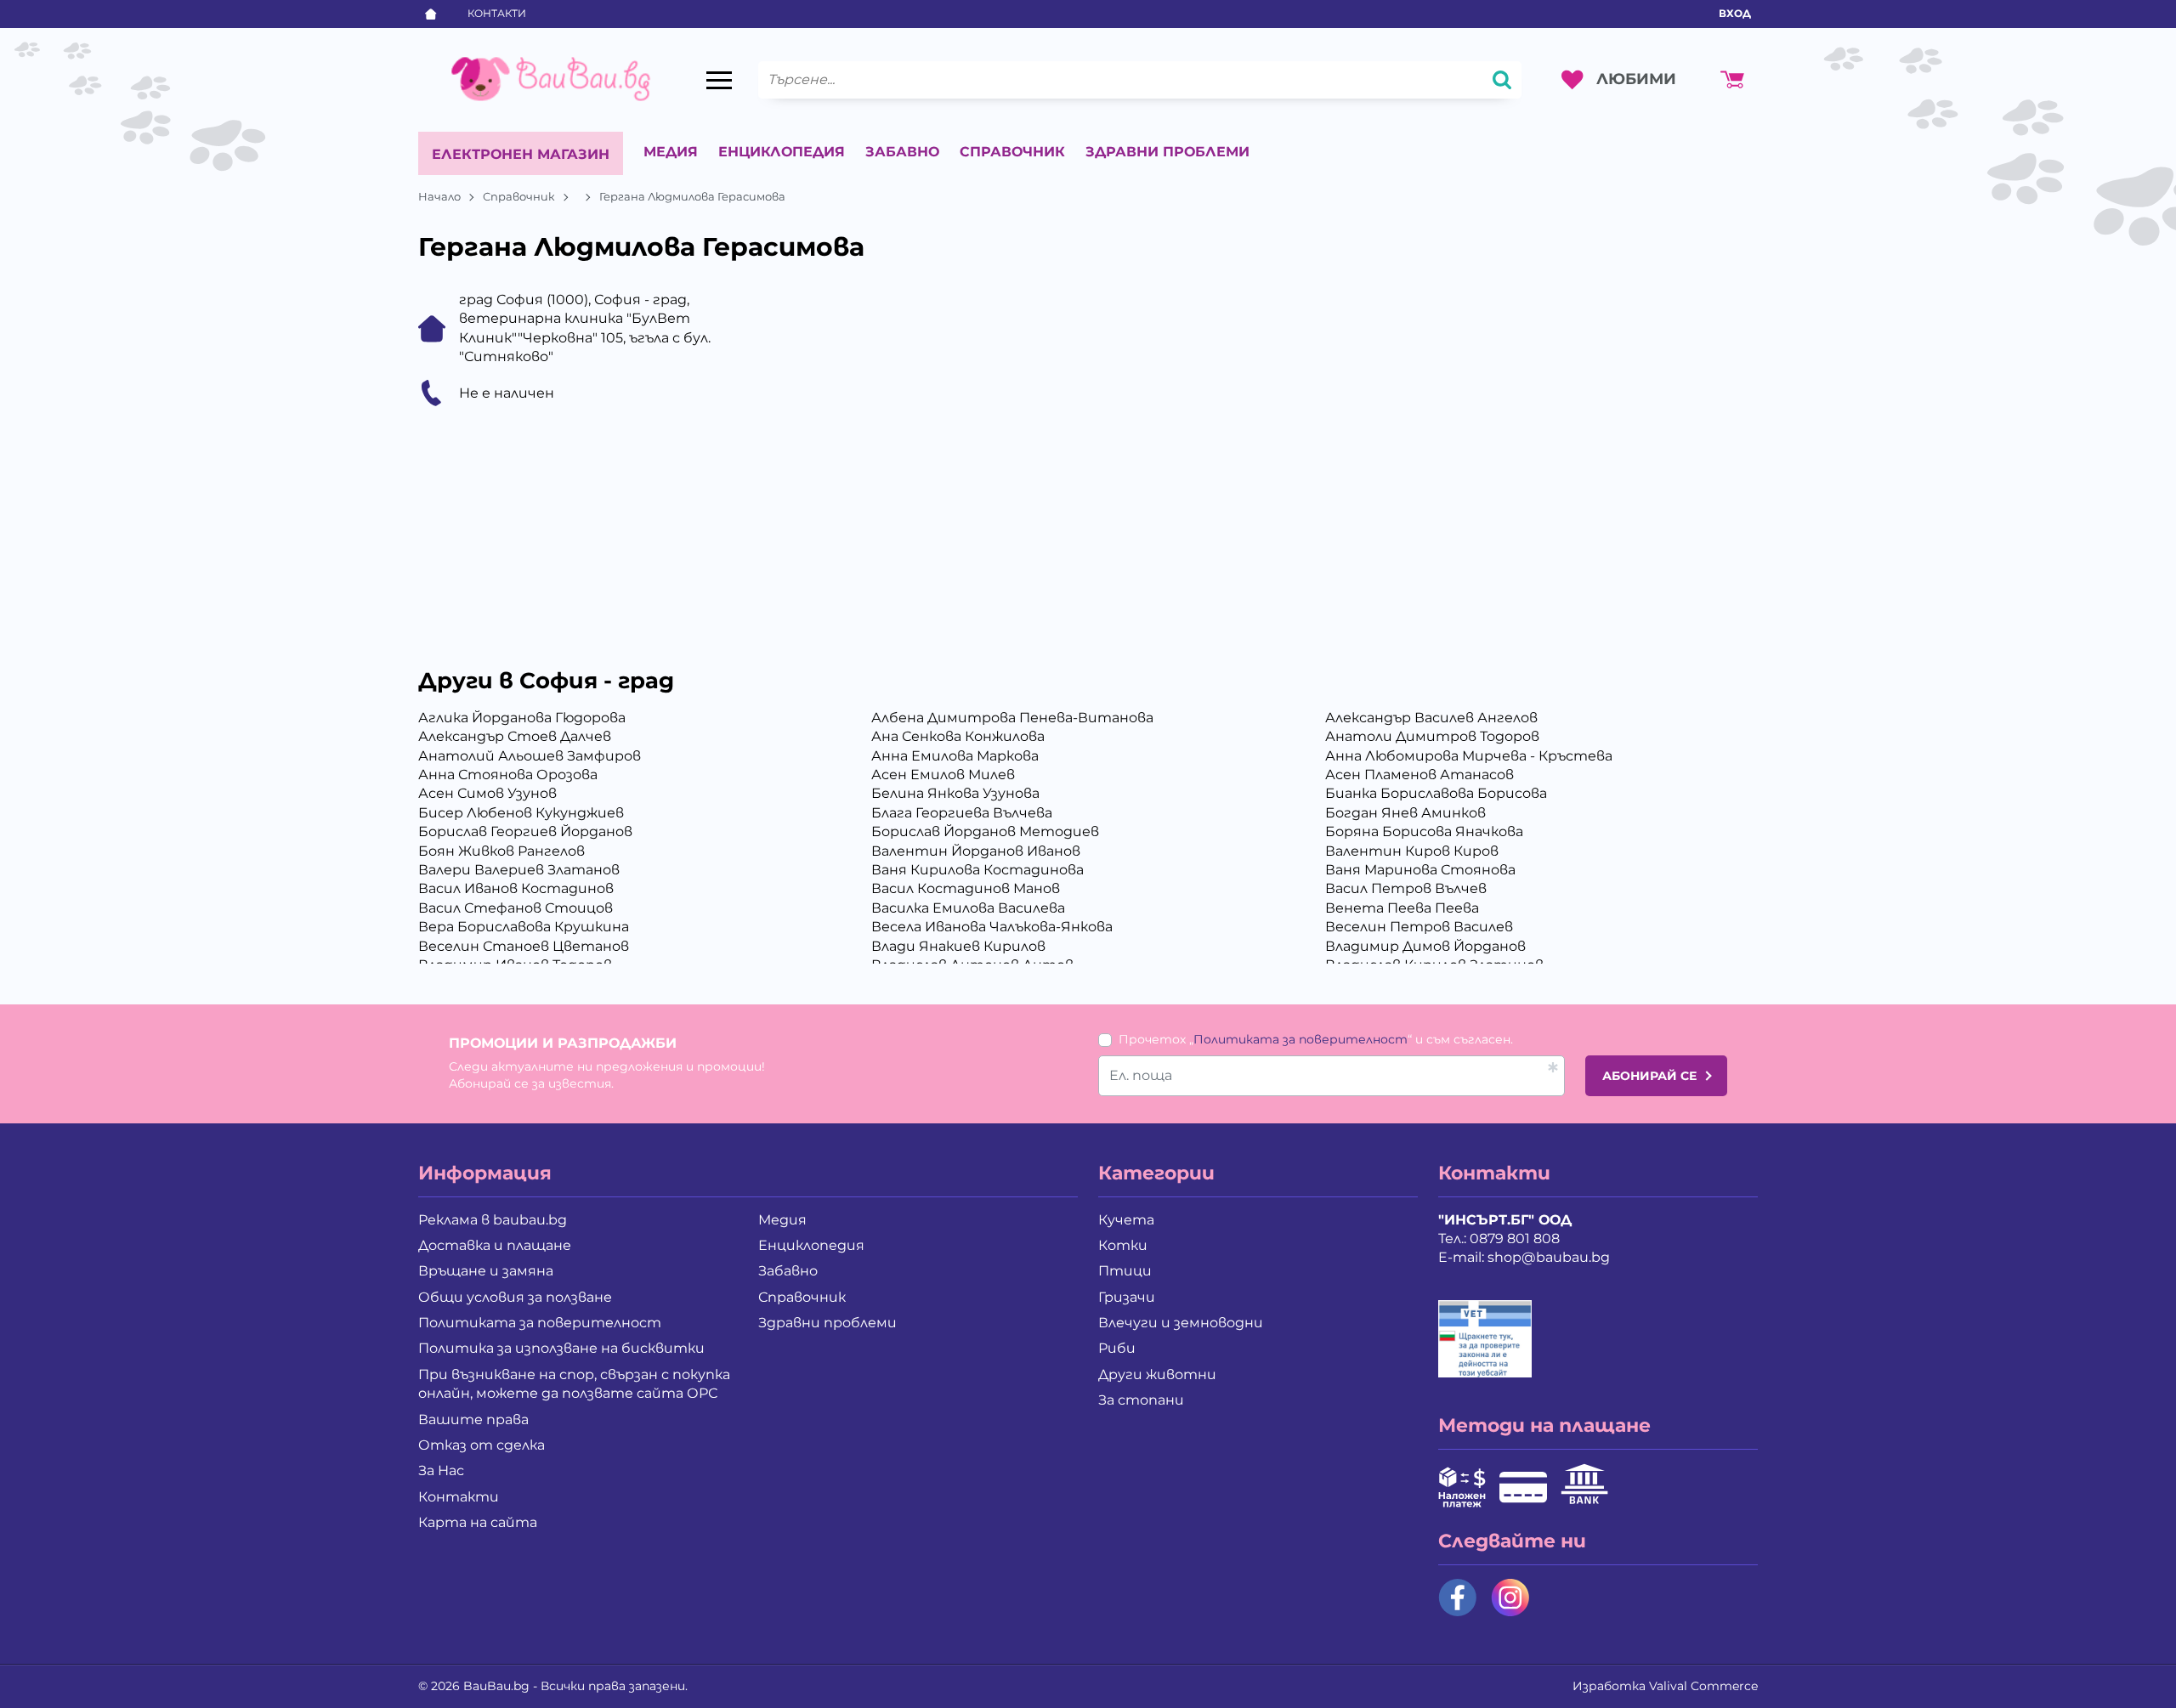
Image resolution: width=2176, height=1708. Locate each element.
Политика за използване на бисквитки (561, 1348)
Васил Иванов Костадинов (516, 888)
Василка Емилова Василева (968, 908)
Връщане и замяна (486, 1271)
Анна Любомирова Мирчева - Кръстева (1469, 756)
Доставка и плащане (495, 1245)
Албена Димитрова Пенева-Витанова (1012, 718)
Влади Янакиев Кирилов (958, 946)
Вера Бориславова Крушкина (524, 927)
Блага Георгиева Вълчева (962, 813)
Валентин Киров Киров (1412, 851)
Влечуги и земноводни (1181, 1323)
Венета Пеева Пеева (1402, 908)
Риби (1117, 1348)
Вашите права (473, 1420)
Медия (671, 152)
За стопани (1141, 1400)
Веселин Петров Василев (1419, 927)
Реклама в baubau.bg (493, 1220)
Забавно (902, 152)
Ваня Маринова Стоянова (1420, 870)
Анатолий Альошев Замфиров (530, 756)
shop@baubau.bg (1549, 1257)
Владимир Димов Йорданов (1425, 946)
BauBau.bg (496, 1686)
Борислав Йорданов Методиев (985, 831)
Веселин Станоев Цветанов (524, 946)
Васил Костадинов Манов (966, 888)
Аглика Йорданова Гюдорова (522, 718)
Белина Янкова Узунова (955, 793)
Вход (1735, 13)
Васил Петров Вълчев (1406, 888)
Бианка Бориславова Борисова (1436, 793)
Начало (439, 196)
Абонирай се (1649, 1076)
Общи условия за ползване (515, 1297)
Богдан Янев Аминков (1405, 813)
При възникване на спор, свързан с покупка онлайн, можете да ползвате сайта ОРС (574, 1384)
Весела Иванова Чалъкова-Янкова (992, 927)
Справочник (1012, 152)
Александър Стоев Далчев (515, 736)
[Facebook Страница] (1458, 1598)
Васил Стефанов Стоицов (516, 908)
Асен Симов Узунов (487, 793)
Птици (1125, 1271)
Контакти (497, 13)
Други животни (1157, 1374)
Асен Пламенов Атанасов (1419, 775)
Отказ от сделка (482, 1445)
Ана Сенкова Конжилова (958, 736)
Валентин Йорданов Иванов (976, 851)
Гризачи (1127, 1297)
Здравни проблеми (1167, 152)
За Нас (441, 1470)
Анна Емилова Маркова (955, 756)
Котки (1123, 1245)
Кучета (1126, 1220)
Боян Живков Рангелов (501, 851)
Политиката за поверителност (1300, 1039)
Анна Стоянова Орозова (508, 775)
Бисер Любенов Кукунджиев (521, 813)
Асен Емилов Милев (943, 775)
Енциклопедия (782, 152)
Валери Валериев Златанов (519, 870)
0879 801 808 (1515, 1239)
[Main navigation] (719, 80)
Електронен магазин (521, 154)
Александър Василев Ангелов (1431, 718)
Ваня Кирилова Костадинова (977, 870)
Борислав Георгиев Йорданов (525, 831)
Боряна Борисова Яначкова (1424, 831)
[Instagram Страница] (1510, 1598)
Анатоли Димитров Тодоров (1432, 736)
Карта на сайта (478, 1522)
